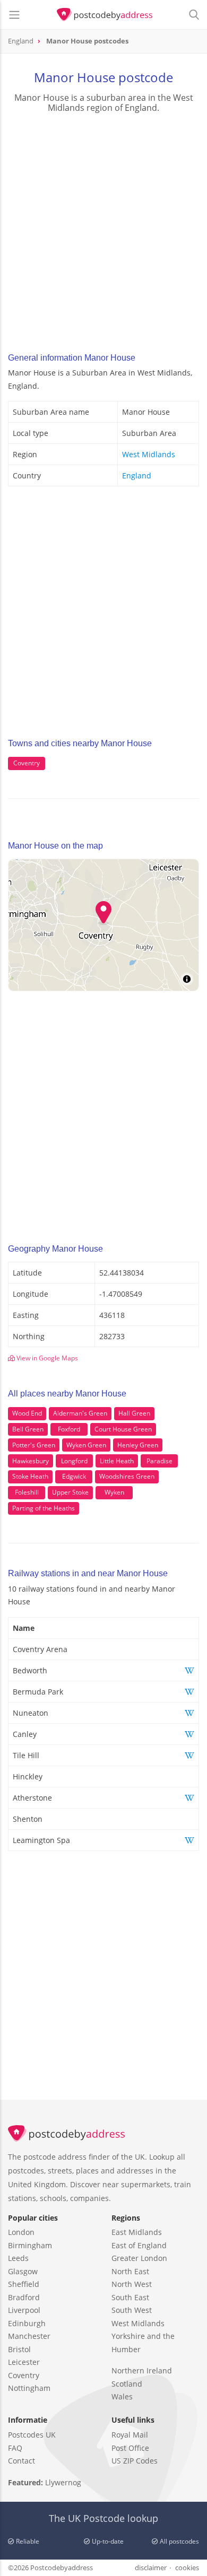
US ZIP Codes (135, 2461)
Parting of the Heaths (44, 1508)
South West (132, 2310)
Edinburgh (27, 2323)
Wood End (27, 1413)
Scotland (127, 2384)
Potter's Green (34, 1445)
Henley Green (138, 1445)
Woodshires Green (127, 1476)
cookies (187, 2568)
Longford (74, 1461)
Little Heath (117, 1461)
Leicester (24, 2362)
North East (130, 2271)
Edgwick (74, 1476)
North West (132, 2284)
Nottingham (29, 2388)
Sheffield (24, 2284)
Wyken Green (86, 1445)
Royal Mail (130, 2435)
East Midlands (137, 2232)
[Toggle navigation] (14, 15)
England (137, 475)
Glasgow (23, 2271)
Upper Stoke (70, 1492)
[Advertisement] (103, 230)
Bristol (19, 2349)
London (21, 2232)
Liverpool (24, 2310)
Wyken (114, 1492)
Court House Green (123, 1429)
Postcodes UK (32, 2435)
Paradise (159, 1461)
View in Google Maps (46, 1358)
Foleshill (27, 1492)
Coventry (27, 763)
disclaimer (151, 2568)
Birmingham (30, 2245)
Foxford (69, 1429)
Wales (122, 2396)
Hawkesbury (31, 1461)
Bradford (24, 2297)
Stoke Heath (30, 1476)
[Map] (103, 925)
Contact (21, 2461)
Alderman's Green (80, 1413)
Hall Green (134, 1413)
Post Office (130, 2448)
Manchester (29, 2336)
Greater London (139, 2258)
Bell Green (28, 1429)
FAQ (15, 2448)
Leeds (18, 2258)
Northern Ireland (142, 2370)
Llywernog (63, 2482)
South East (130, 2297)
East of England (139, 2245)
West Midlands (149, 454)
